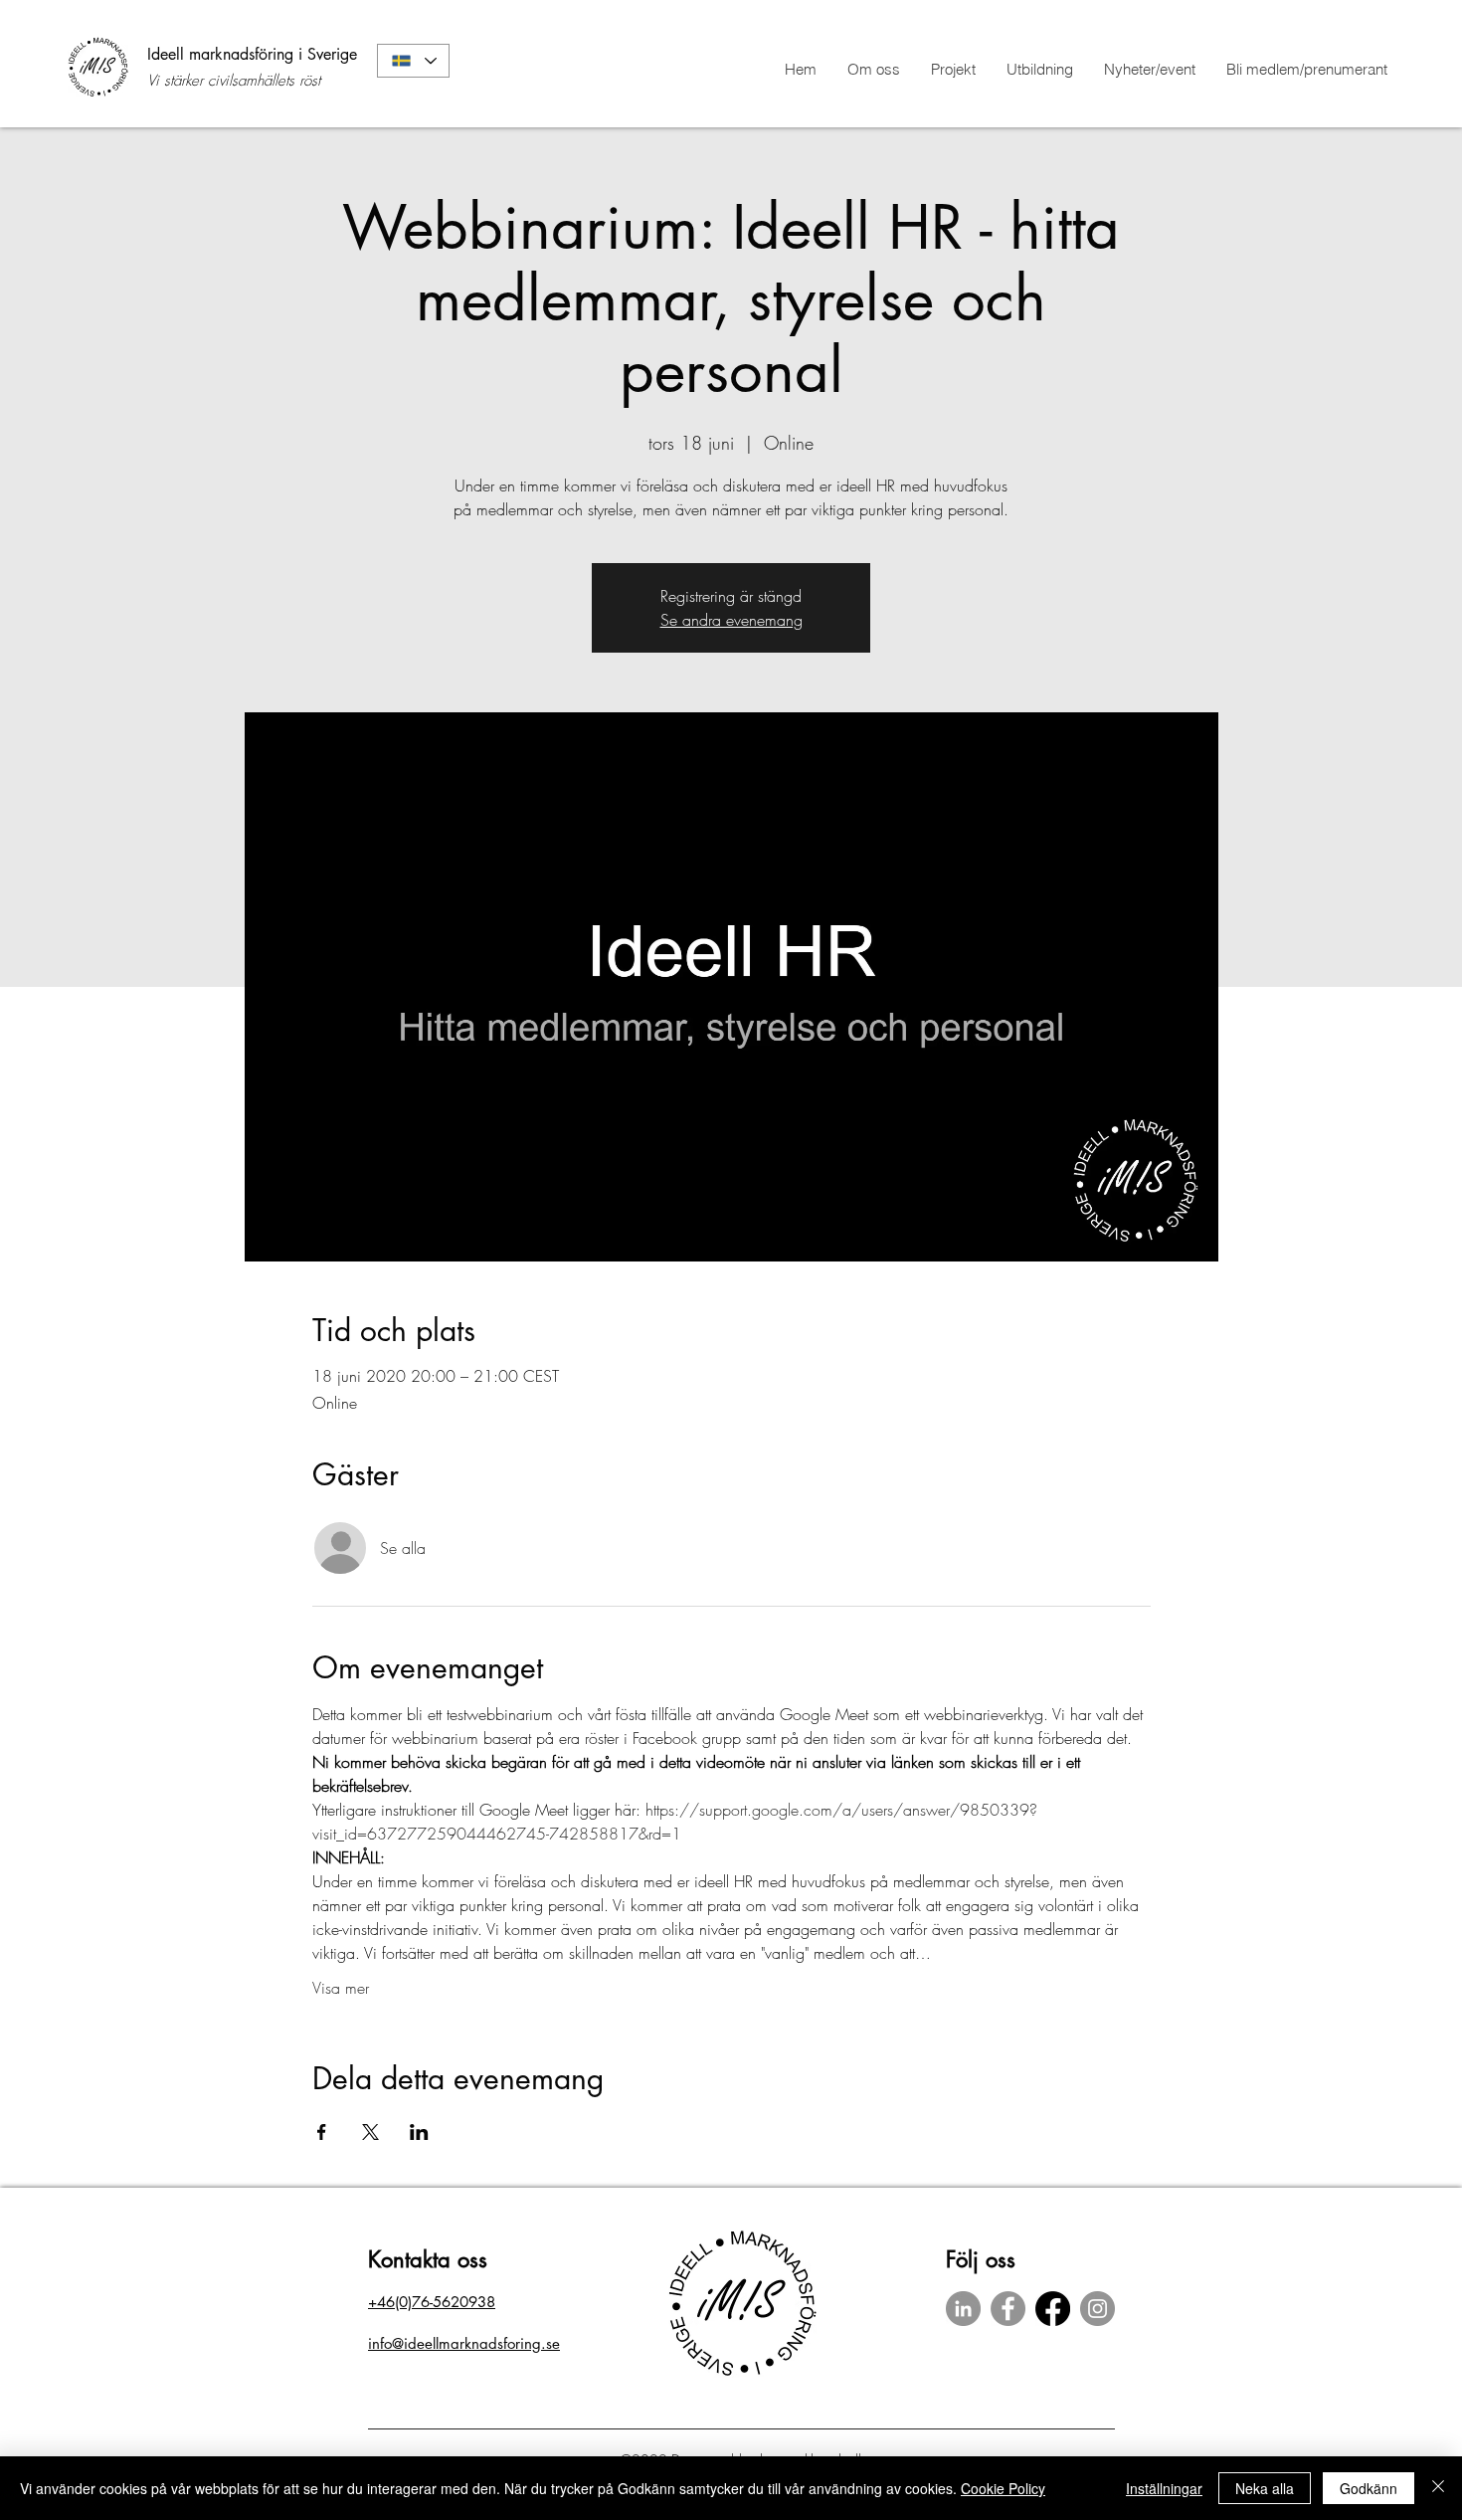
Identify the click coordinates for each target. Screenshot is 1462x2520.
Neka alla (1265, 2488)
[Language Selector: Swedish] (413, 61)
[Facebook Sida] (1008, 2309)
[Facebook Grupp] (1053, 2309)
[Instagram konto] (1097, 2309)
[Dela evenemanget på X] (370, 2132)
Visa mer (341, 1988)
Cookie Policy (1003, 2488)
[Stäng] (1438, 2488)
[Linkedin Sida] (963, 2309)
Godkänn (1369, 2488)
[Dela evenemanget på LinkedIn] (419, 2132)
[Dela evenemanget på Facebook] (322, 2132)
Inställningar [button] (1164, 2488)
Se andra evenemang (731, 620)
